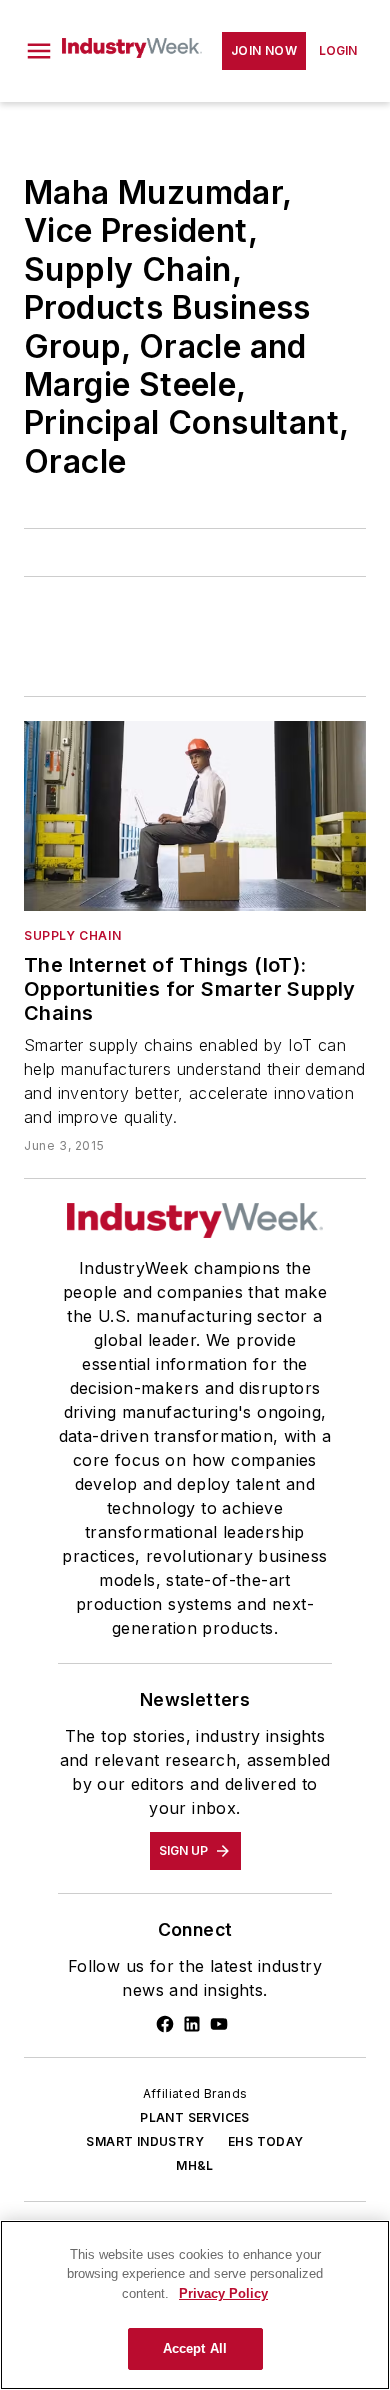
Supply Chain (72, 935)
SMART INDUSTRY (145, 2141)
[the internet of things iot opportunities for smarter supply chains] (195, 816)
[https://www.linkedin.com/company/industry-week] (192, 2024)
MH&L (195, 2165)
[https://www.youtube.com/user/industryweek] (219, 2024)
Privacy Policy (223, 2293)
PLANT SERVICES (195, 2117)
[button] (39, 51)
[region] (195, 2305)
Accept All (195, 2348)
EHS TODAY (266, 2141)
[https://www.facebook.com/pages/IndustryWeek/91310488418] (165, 2024)
